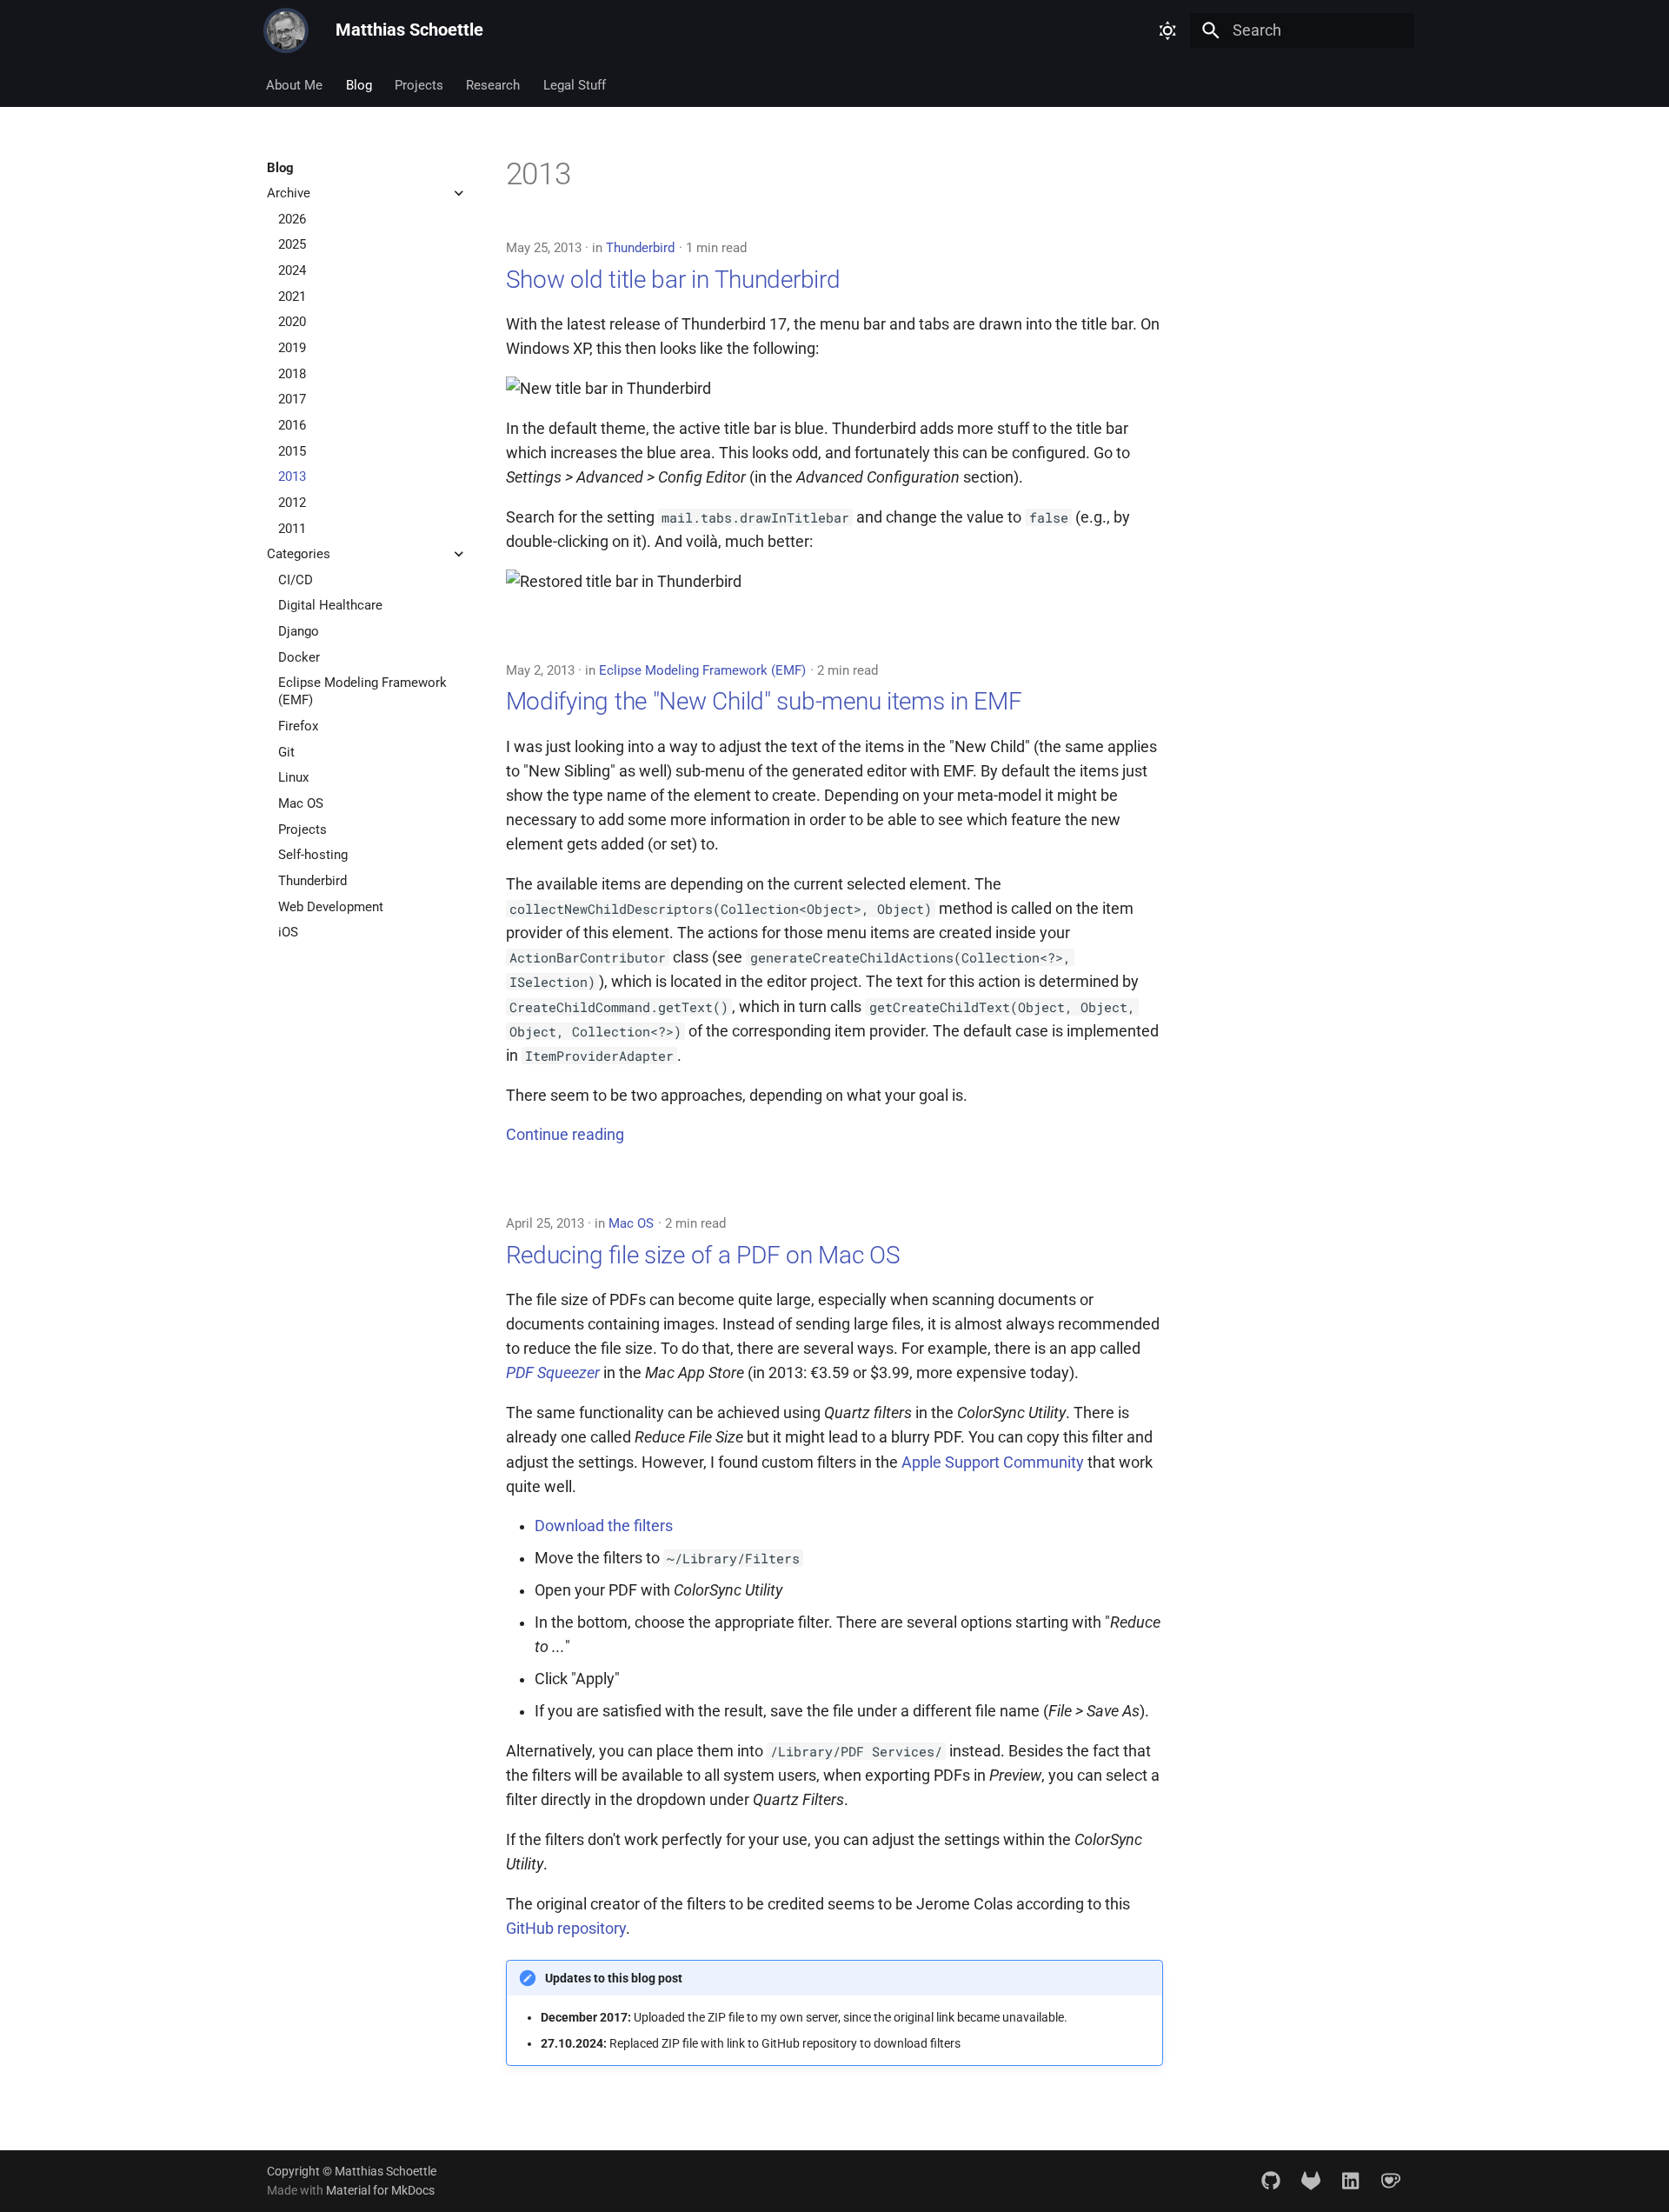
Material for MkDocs (380, 2190)
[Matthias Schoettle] (286, 30)
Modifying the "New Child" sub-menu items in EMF (764, 701)
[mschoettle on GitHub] (1270, 2180)
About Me (295, 85)
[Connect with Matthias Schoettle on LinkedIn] (1350, 2180)
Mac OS (631, 1223)
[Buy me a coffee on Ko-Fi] (1391, 2180)
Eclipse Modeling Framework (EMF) (702, 670)
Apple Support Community (993, 1462)
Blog (359, 85)
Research (494, 85)
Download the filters (604, 1526)
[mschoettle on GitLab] (1310, 2180)
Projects (419, 85)
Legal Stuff (575, 85)
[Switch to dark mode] (1167, 30)
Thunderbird (640, 248)
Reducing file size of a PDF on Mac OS (703, 1255)
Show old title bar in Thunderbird (673, 280)
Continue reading (565, 1135)
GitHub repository (566, 1929)
